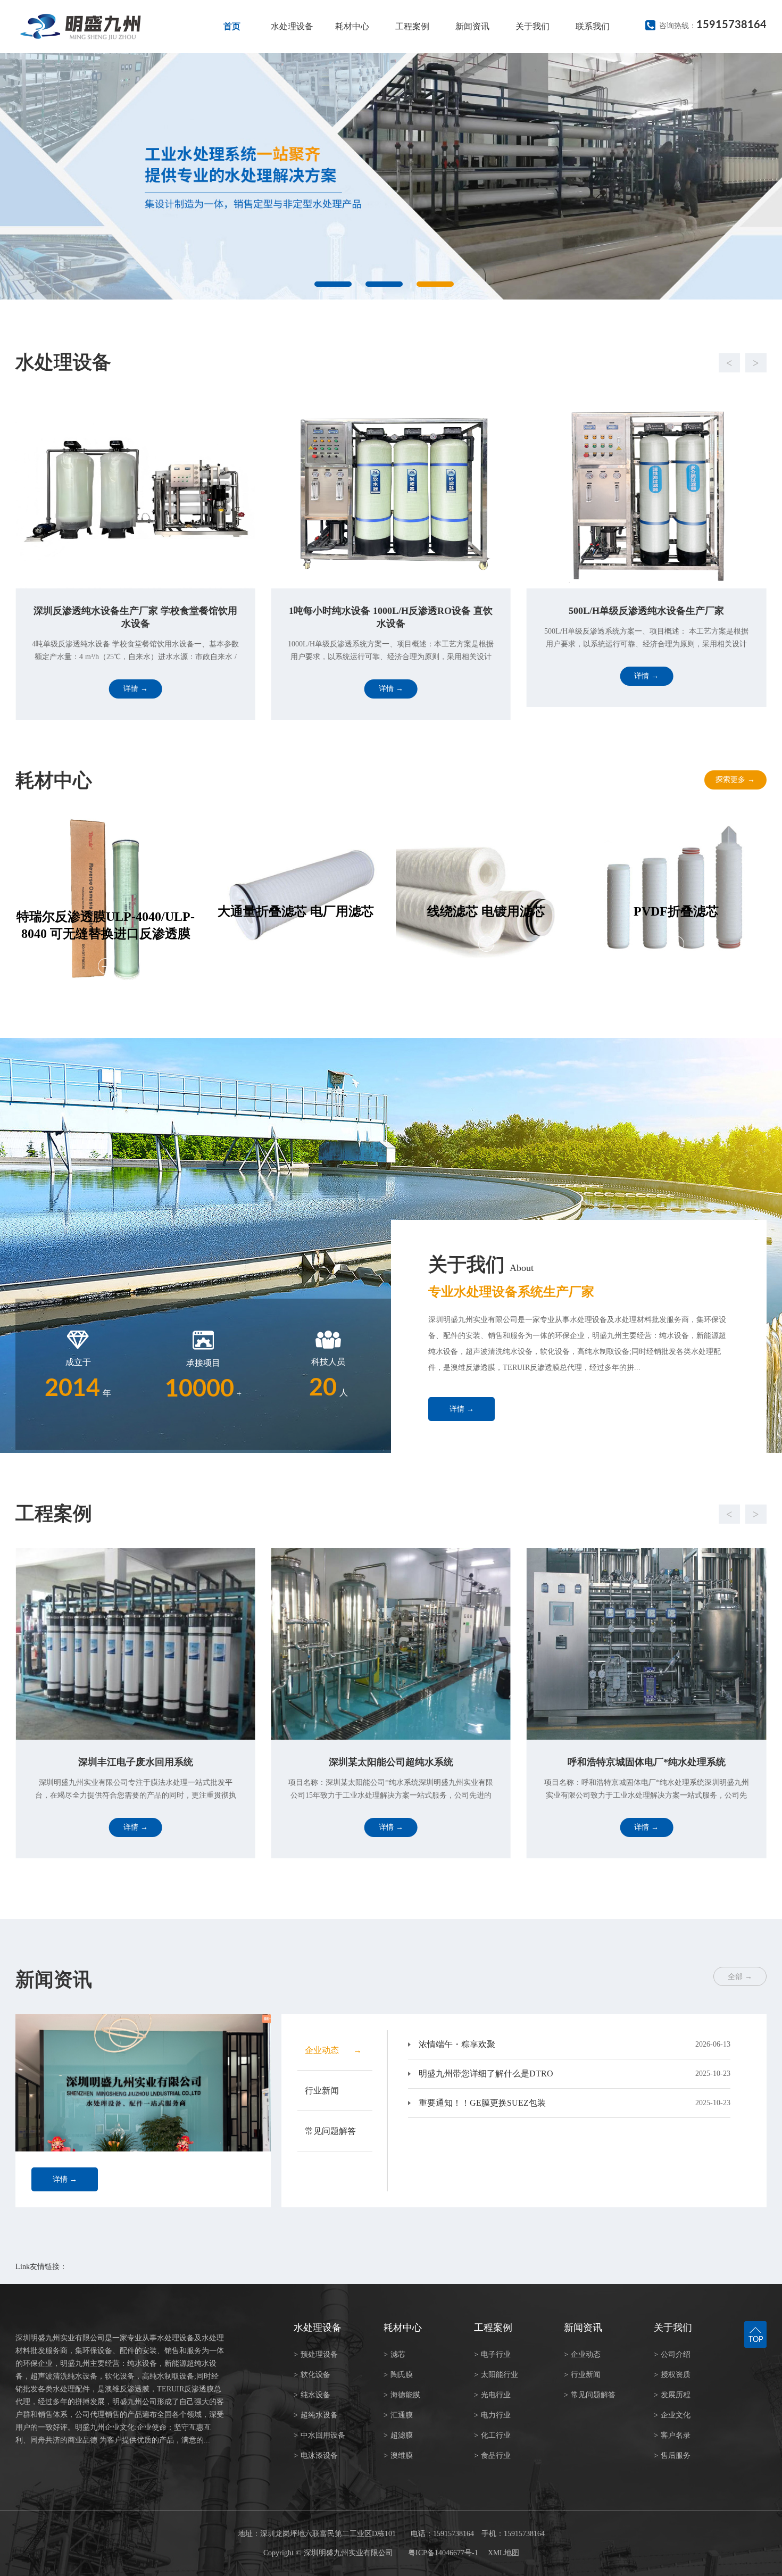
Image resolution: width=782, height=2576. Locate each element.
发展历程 (672, 2395)
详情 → (462, 1409)
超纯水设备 (316, 2415)
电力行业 (492, 2415)
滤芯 (394, 2354)
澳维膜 (398, 2455)
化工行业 (492, 2435)
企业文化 (672, 2415)
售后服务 (672, 2455)
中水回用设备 (319, 2435)
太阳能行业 (496, 2375)
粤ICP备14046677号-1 (443, 2553)
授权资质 (672, 2375)
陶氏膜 (398, 2375)
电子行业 (492, 2354)
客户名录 (672, 2435)
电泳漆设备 (316, 2455)
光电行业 (492, 2395)
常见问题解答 (590, 2395)
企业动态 (582, 2354)
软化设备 (312, 2375)
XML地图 (504, 2553)
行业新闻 (582, 2375)
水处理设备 (292, 26)
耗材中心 (352, 26)
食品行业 (492, 2455)
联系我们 (593, 26)
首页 (232, 26)
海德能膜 (402, 2395)
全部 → (740, 1977)
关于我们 (533, 26)
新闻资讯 (472, 26)
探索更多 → (735, 780)
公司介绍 (672, 2354)
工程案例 (412, 26)
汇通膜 (398, 2415)
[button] (380, 363)
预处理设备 (316, 2354)
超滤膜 (398, 2435)
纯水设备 (312, 2395)
